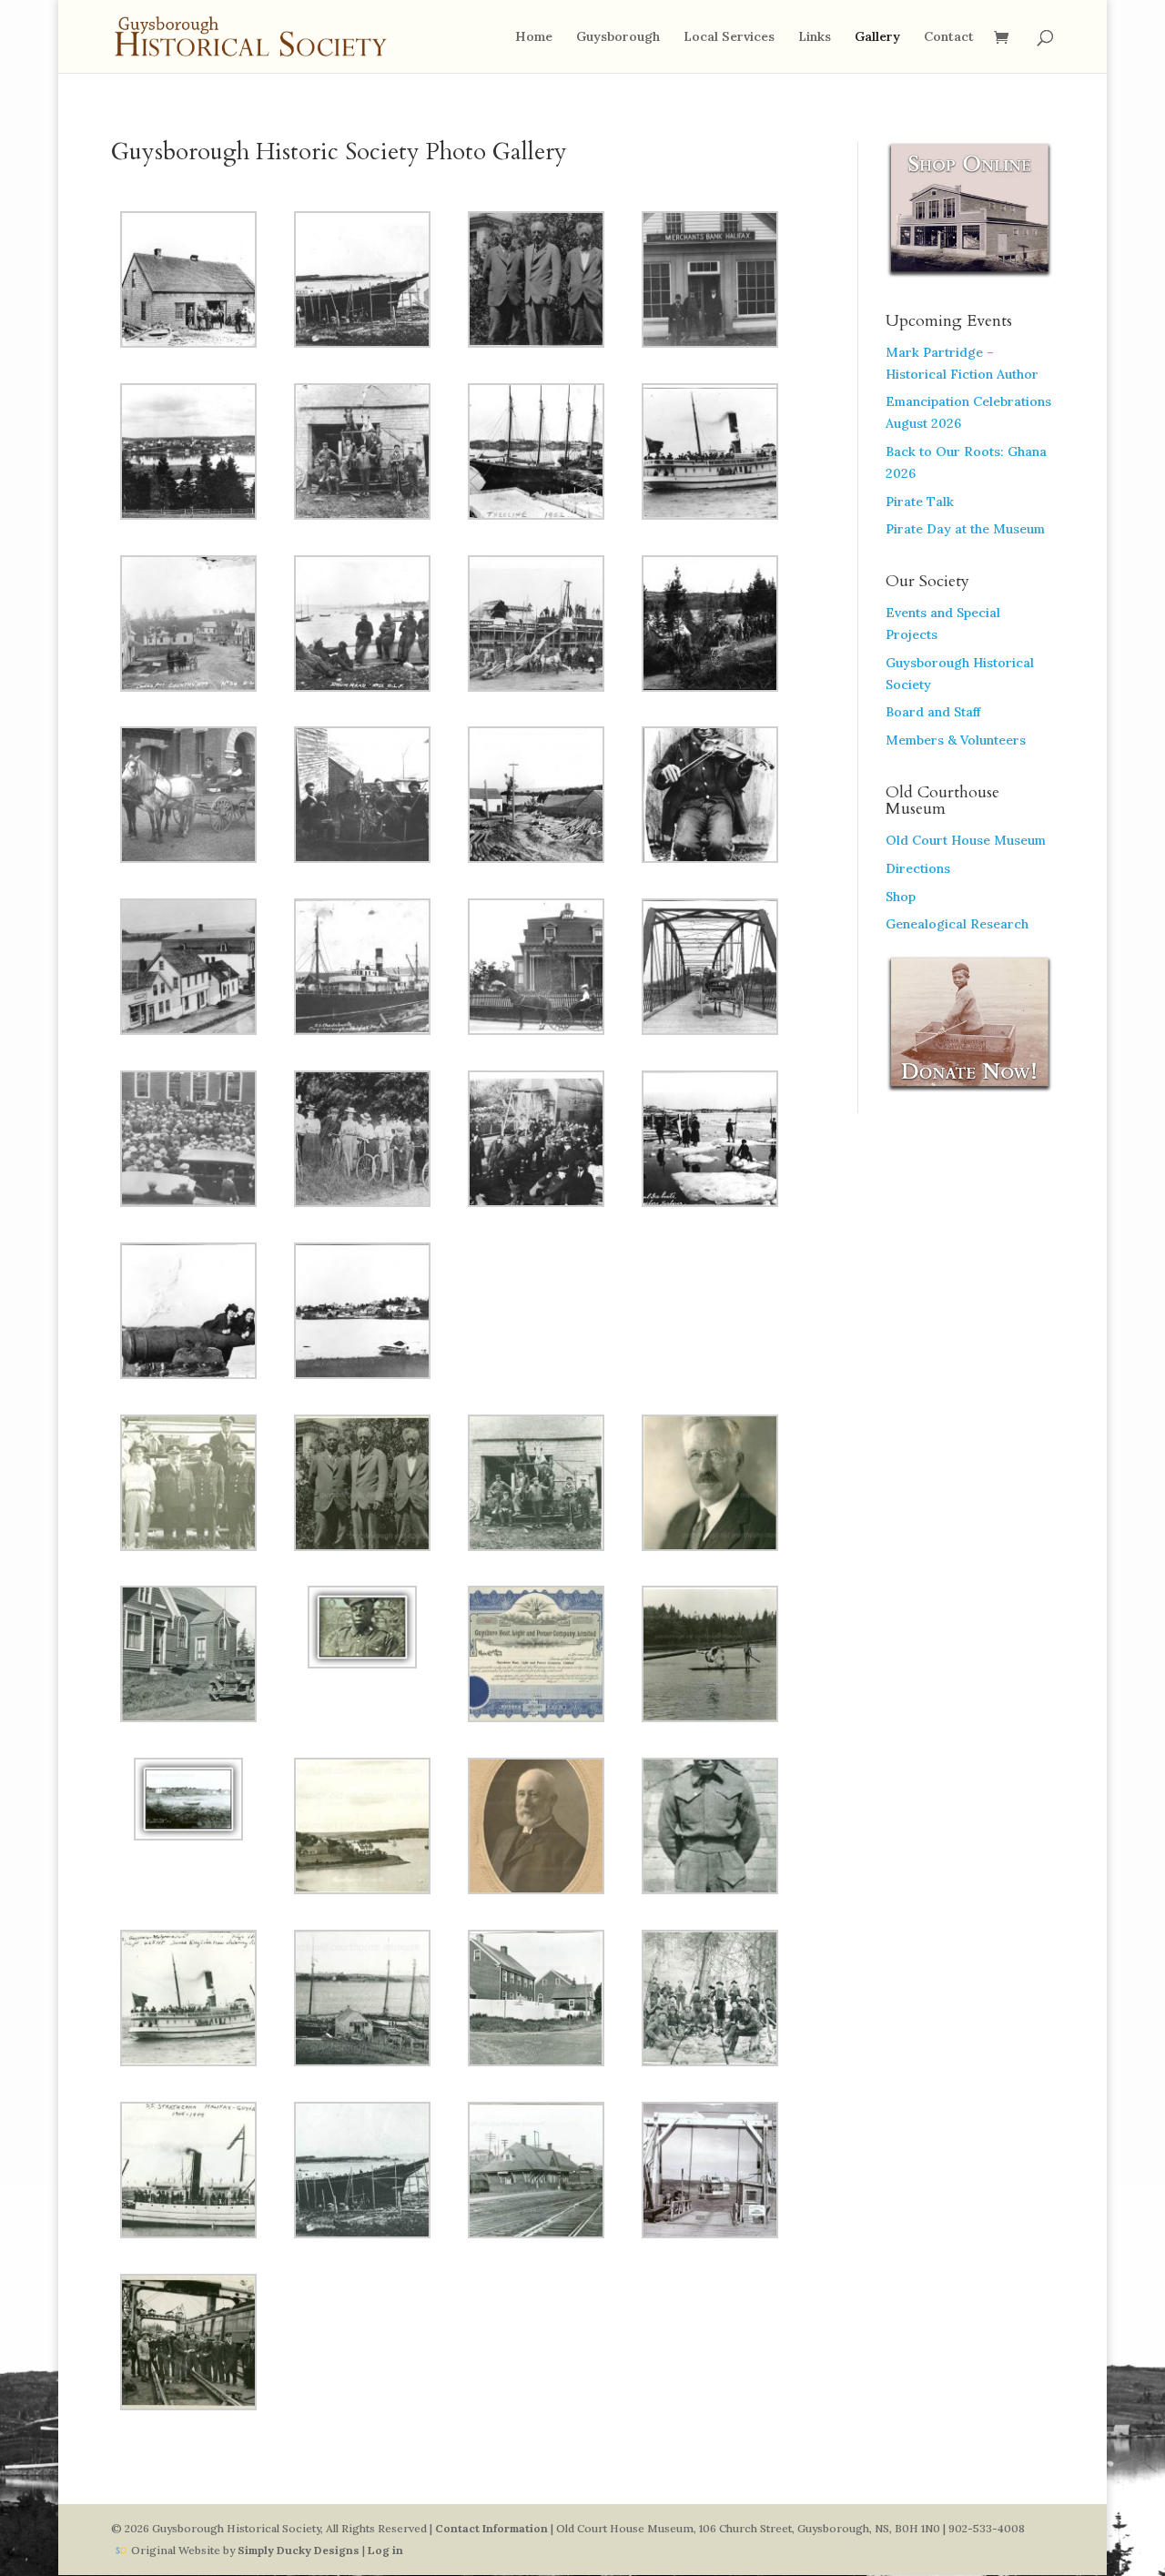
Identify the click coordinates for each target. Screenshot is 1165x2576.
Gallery (877, 37)
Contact (949, 37)
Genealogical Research (957, 924)
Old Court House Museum (966, 840)
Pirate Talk (920, 502)
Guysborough (618, 37)
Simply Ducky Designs (299, 2550)
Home (534, 37)
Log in (385, 2550)
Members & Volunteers (956, 740)
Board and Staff (933, 712)
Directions (918, 868)
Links (815, 37)
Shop (901, 897)
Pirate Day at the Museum (965, 529)
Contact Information (491, 2528)
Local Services (729, 37)
